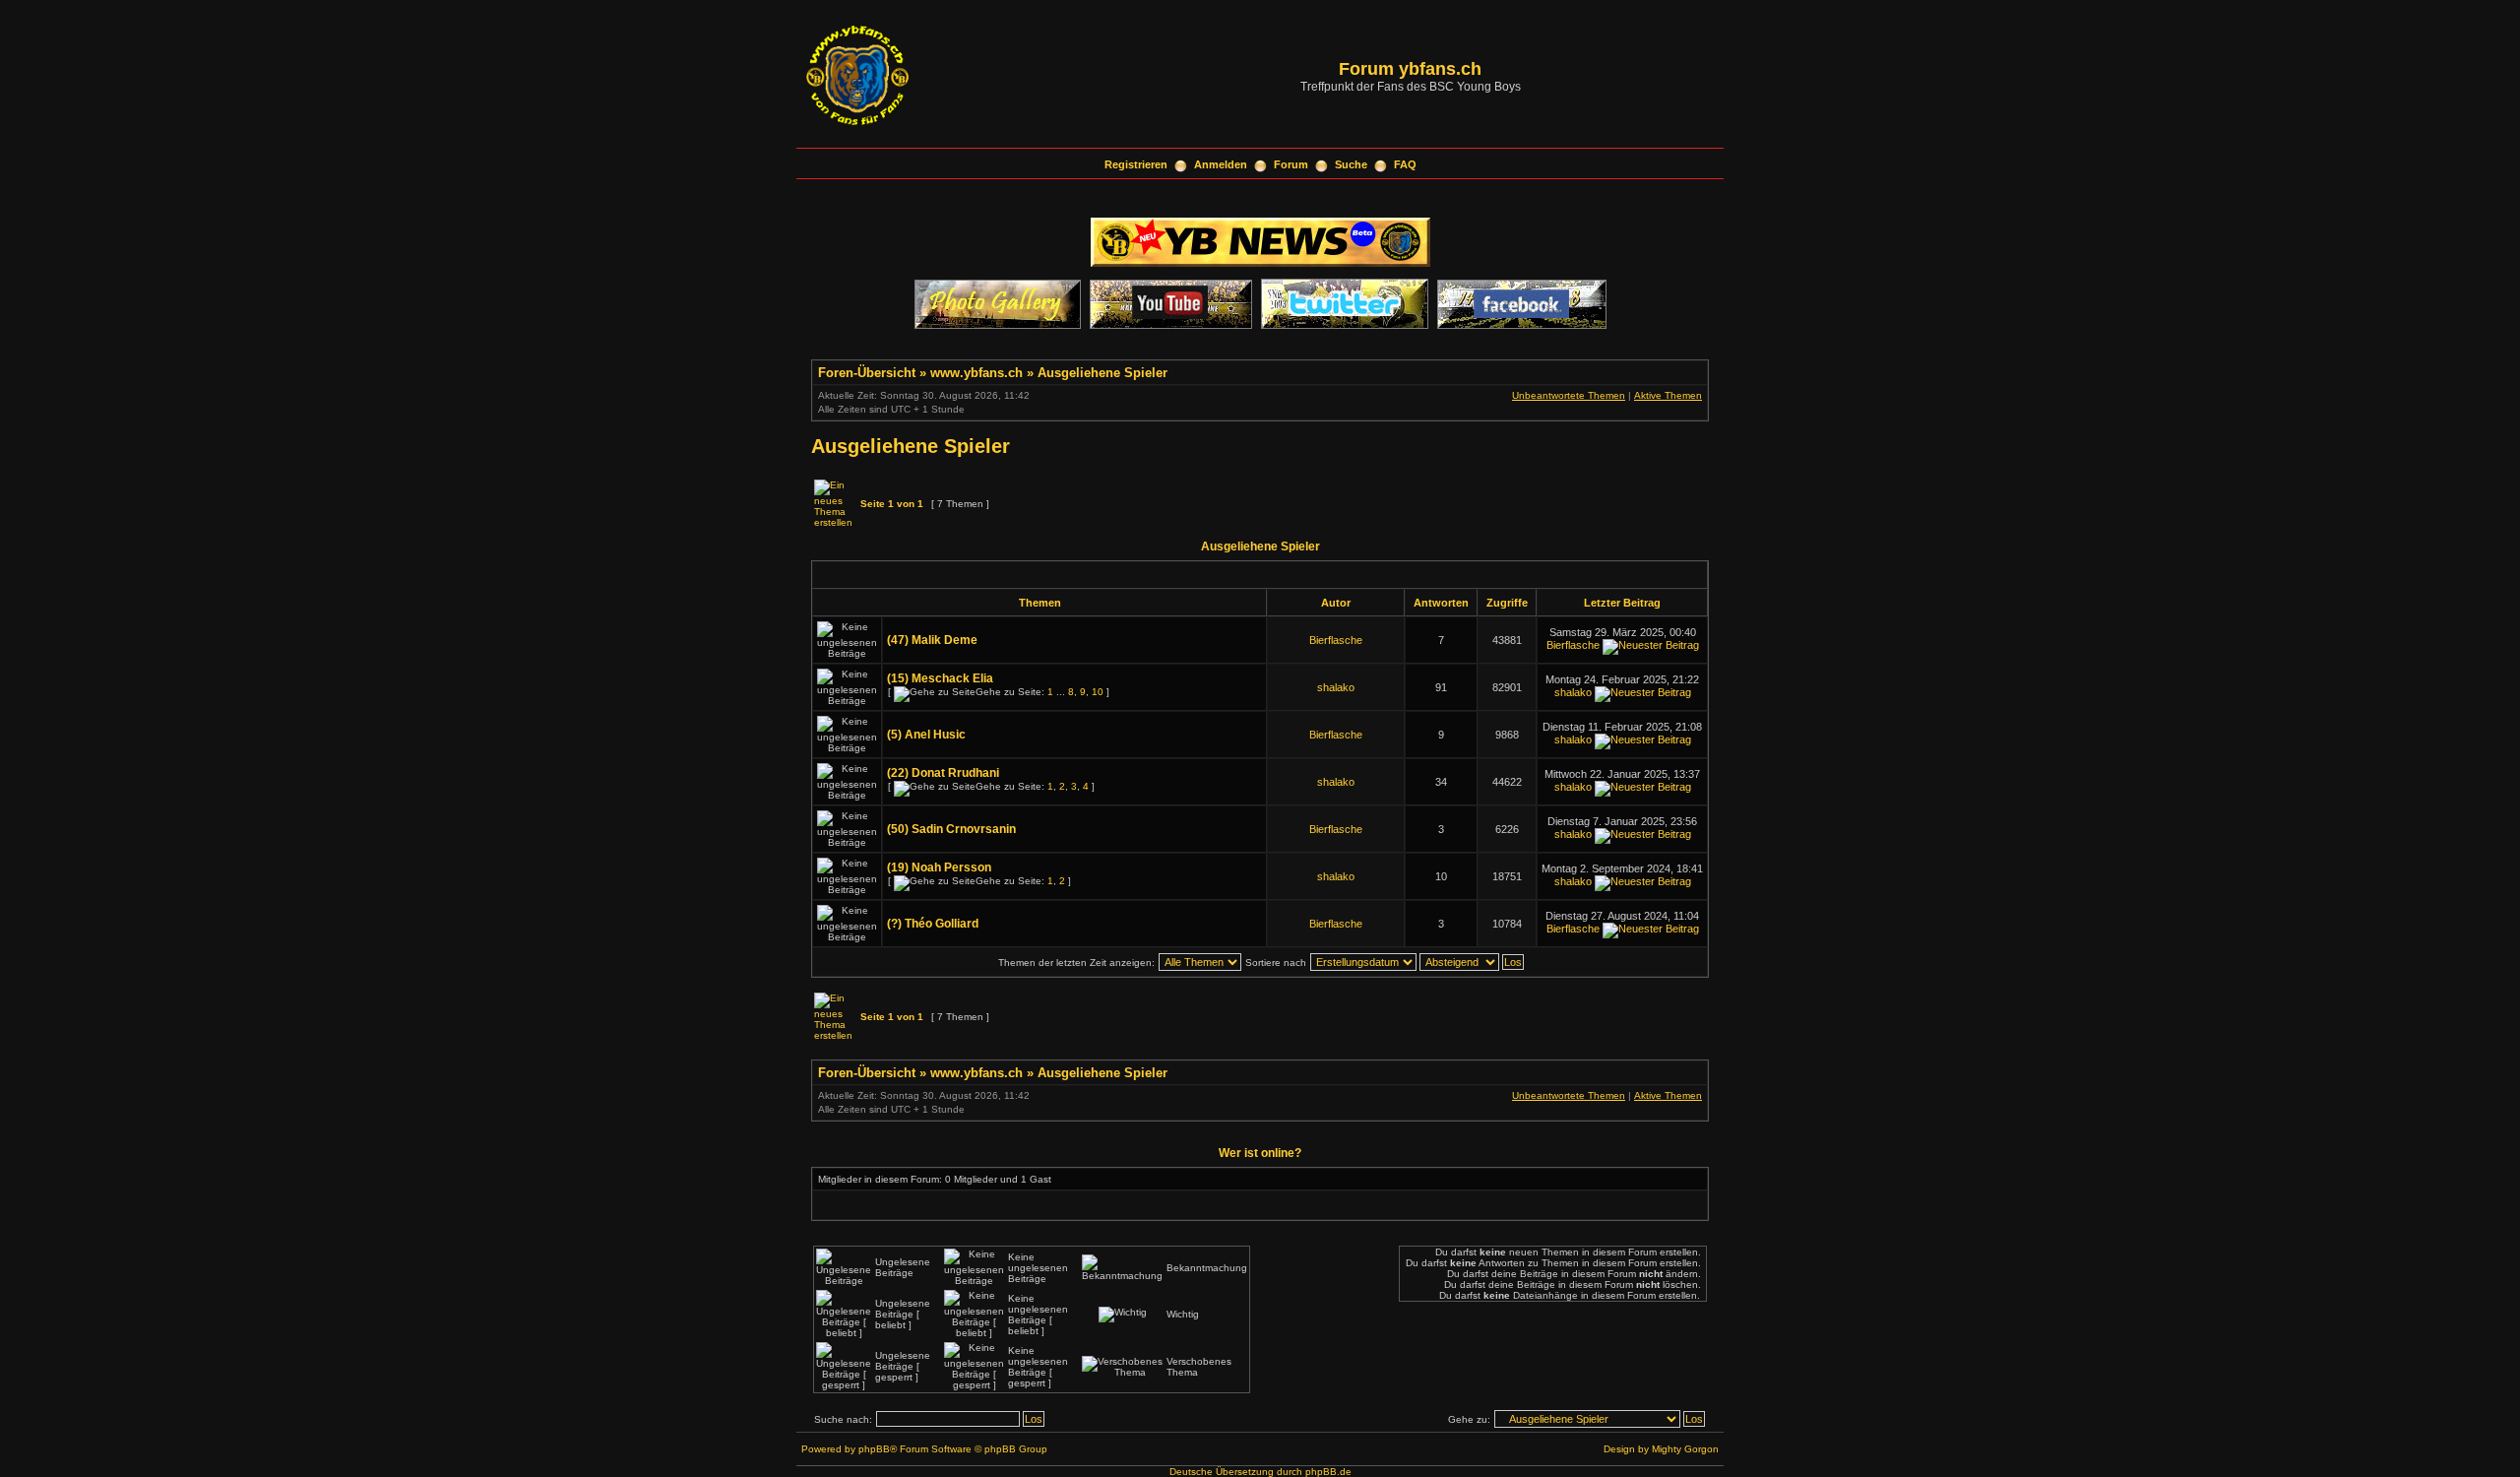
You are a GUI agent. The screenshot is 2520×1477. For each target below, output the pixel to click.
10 (1098, 692)
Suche (1351, 164)
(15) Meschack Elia (940, 678)
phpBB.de (1328, 1472)
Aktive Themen (1668, 395)
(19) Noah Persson (939, 867)
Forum (1291, 164)
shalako (1336, 687)
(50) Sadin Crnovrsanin (951, 829)
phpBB (874, 1449)
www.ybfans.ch (976, 373)
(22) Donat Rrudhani (943, 773)
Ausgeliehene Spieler (1102, 373)
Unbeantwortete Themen (1569, 395)
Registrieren (1136, 164)
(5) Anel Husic (926, 735)
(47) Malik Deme (932, 640)
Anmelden (1221, 164)
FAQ (1405, 164)
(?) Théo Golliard (933, 924)
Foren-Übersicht (867, 373)
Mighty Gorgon (1685, 1449)
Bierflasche (1336, 640)
